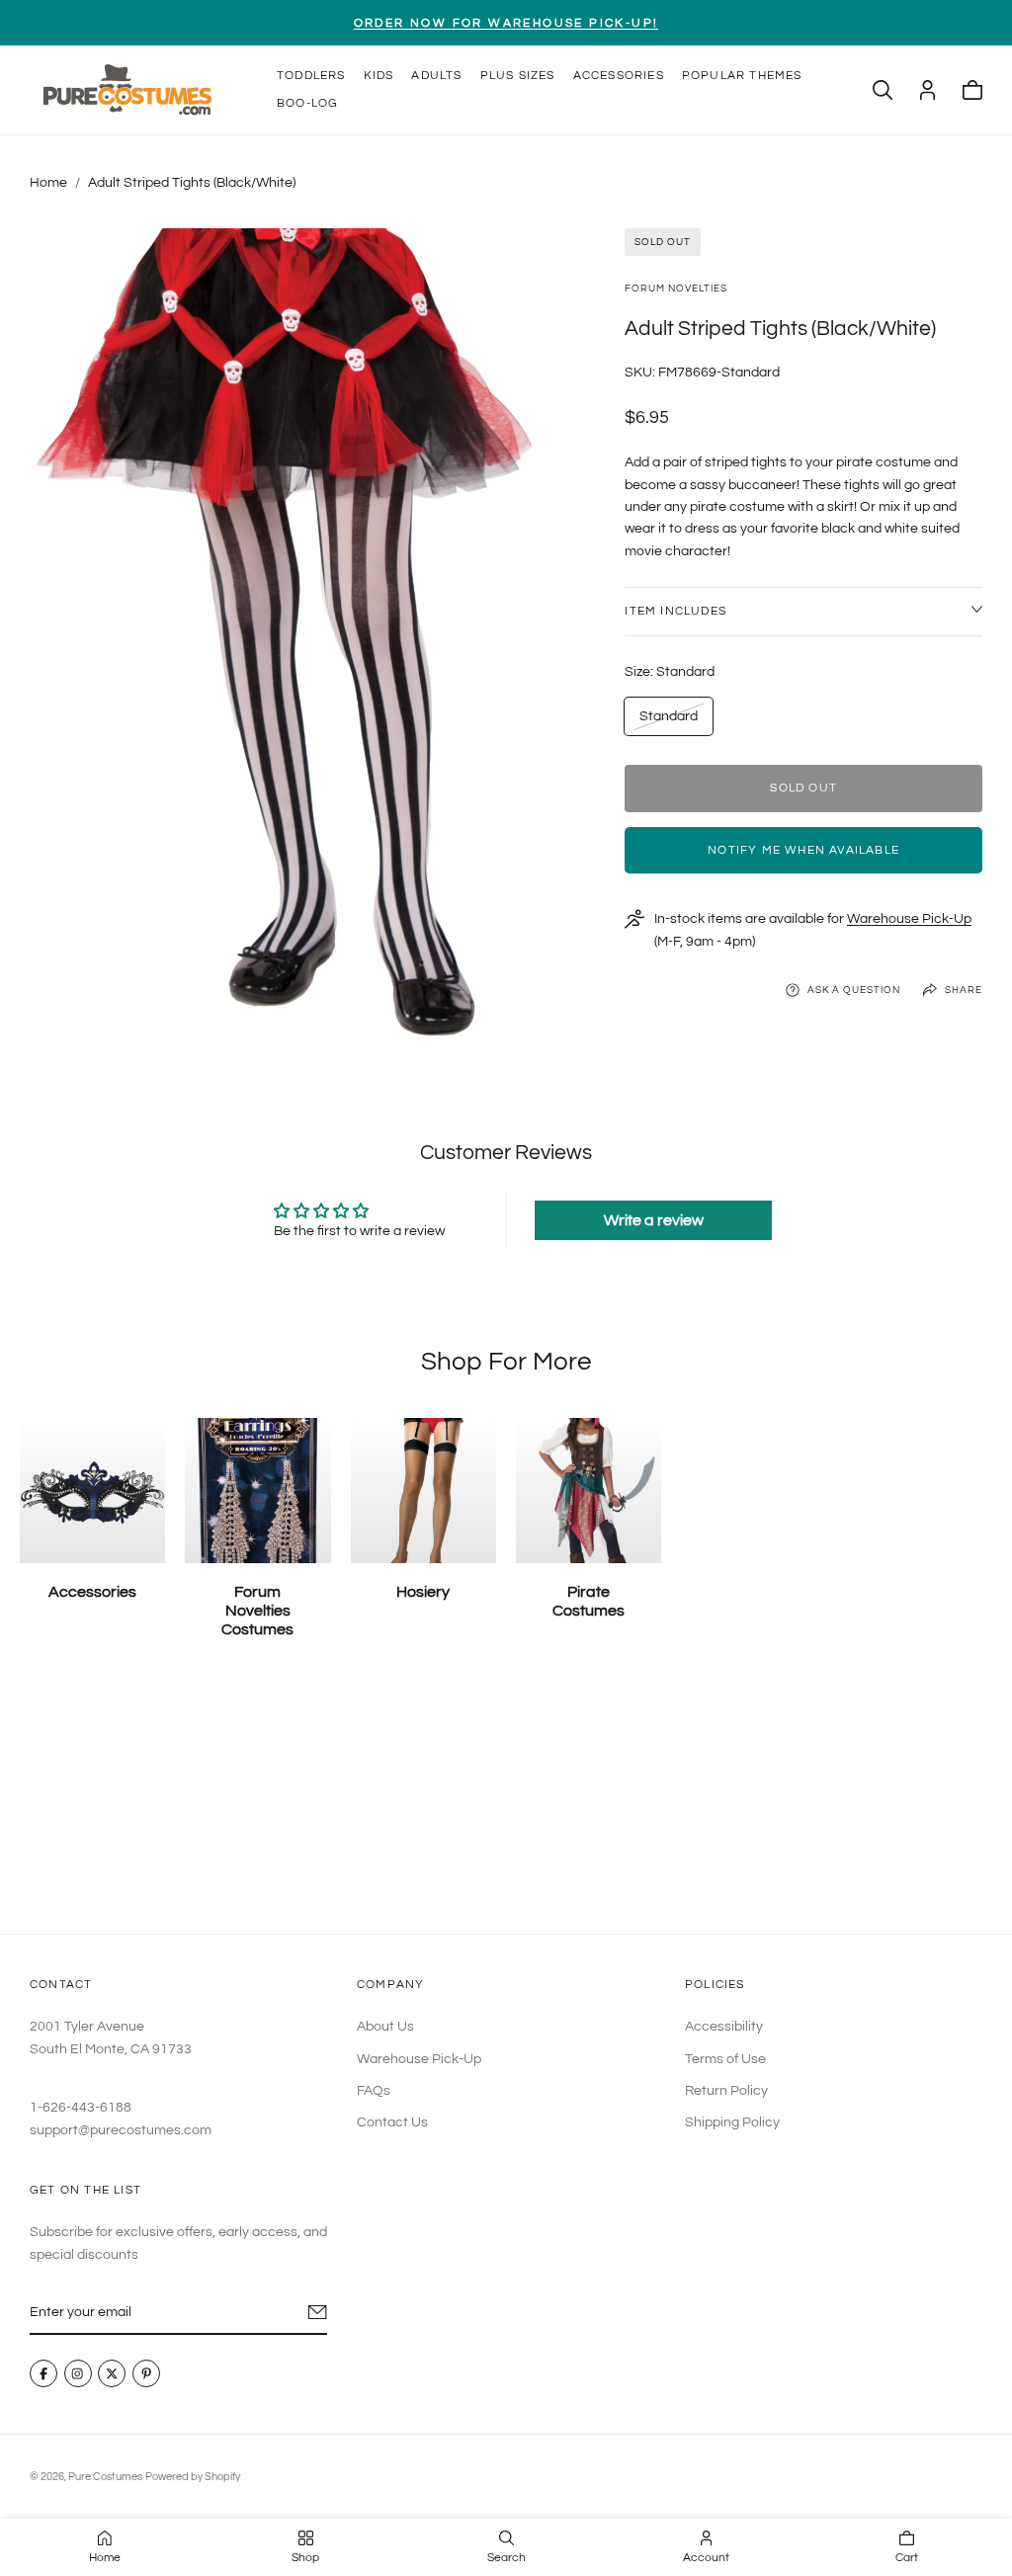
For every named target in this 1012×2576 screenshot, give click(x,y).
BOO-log (307, 103)
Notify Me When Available (803, 850)
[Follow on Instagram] (78, 2374)
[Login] (928, 90)
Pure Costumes (105, 2477)
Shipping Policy (732, 2123)
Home (48, 183)
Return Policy (726, 2091)
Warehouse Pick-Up (909, 919)
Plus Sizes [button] (518, 76)
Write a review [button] (654, 1220)
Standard (668, 722)
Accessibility (724, 2027)
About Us (385, 2027)
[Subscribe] (318, 2313)
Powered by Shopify (193, 2477)
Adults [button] (436, 76)
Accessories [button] (619, 76)
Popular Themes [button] (742, 76)
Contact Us (392, 2123)
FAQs (374, 2091)
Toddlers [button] (311, 76)
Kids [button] (379, 76)
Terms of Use (725, 2059)
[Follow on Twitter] (112, 2374)
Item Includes (675, 611)
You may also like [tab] (506, 1803)
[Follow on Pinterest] (146, 2374)
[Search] (883, 90)
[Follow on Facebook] (43, 2374)
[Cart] (972, 90)
